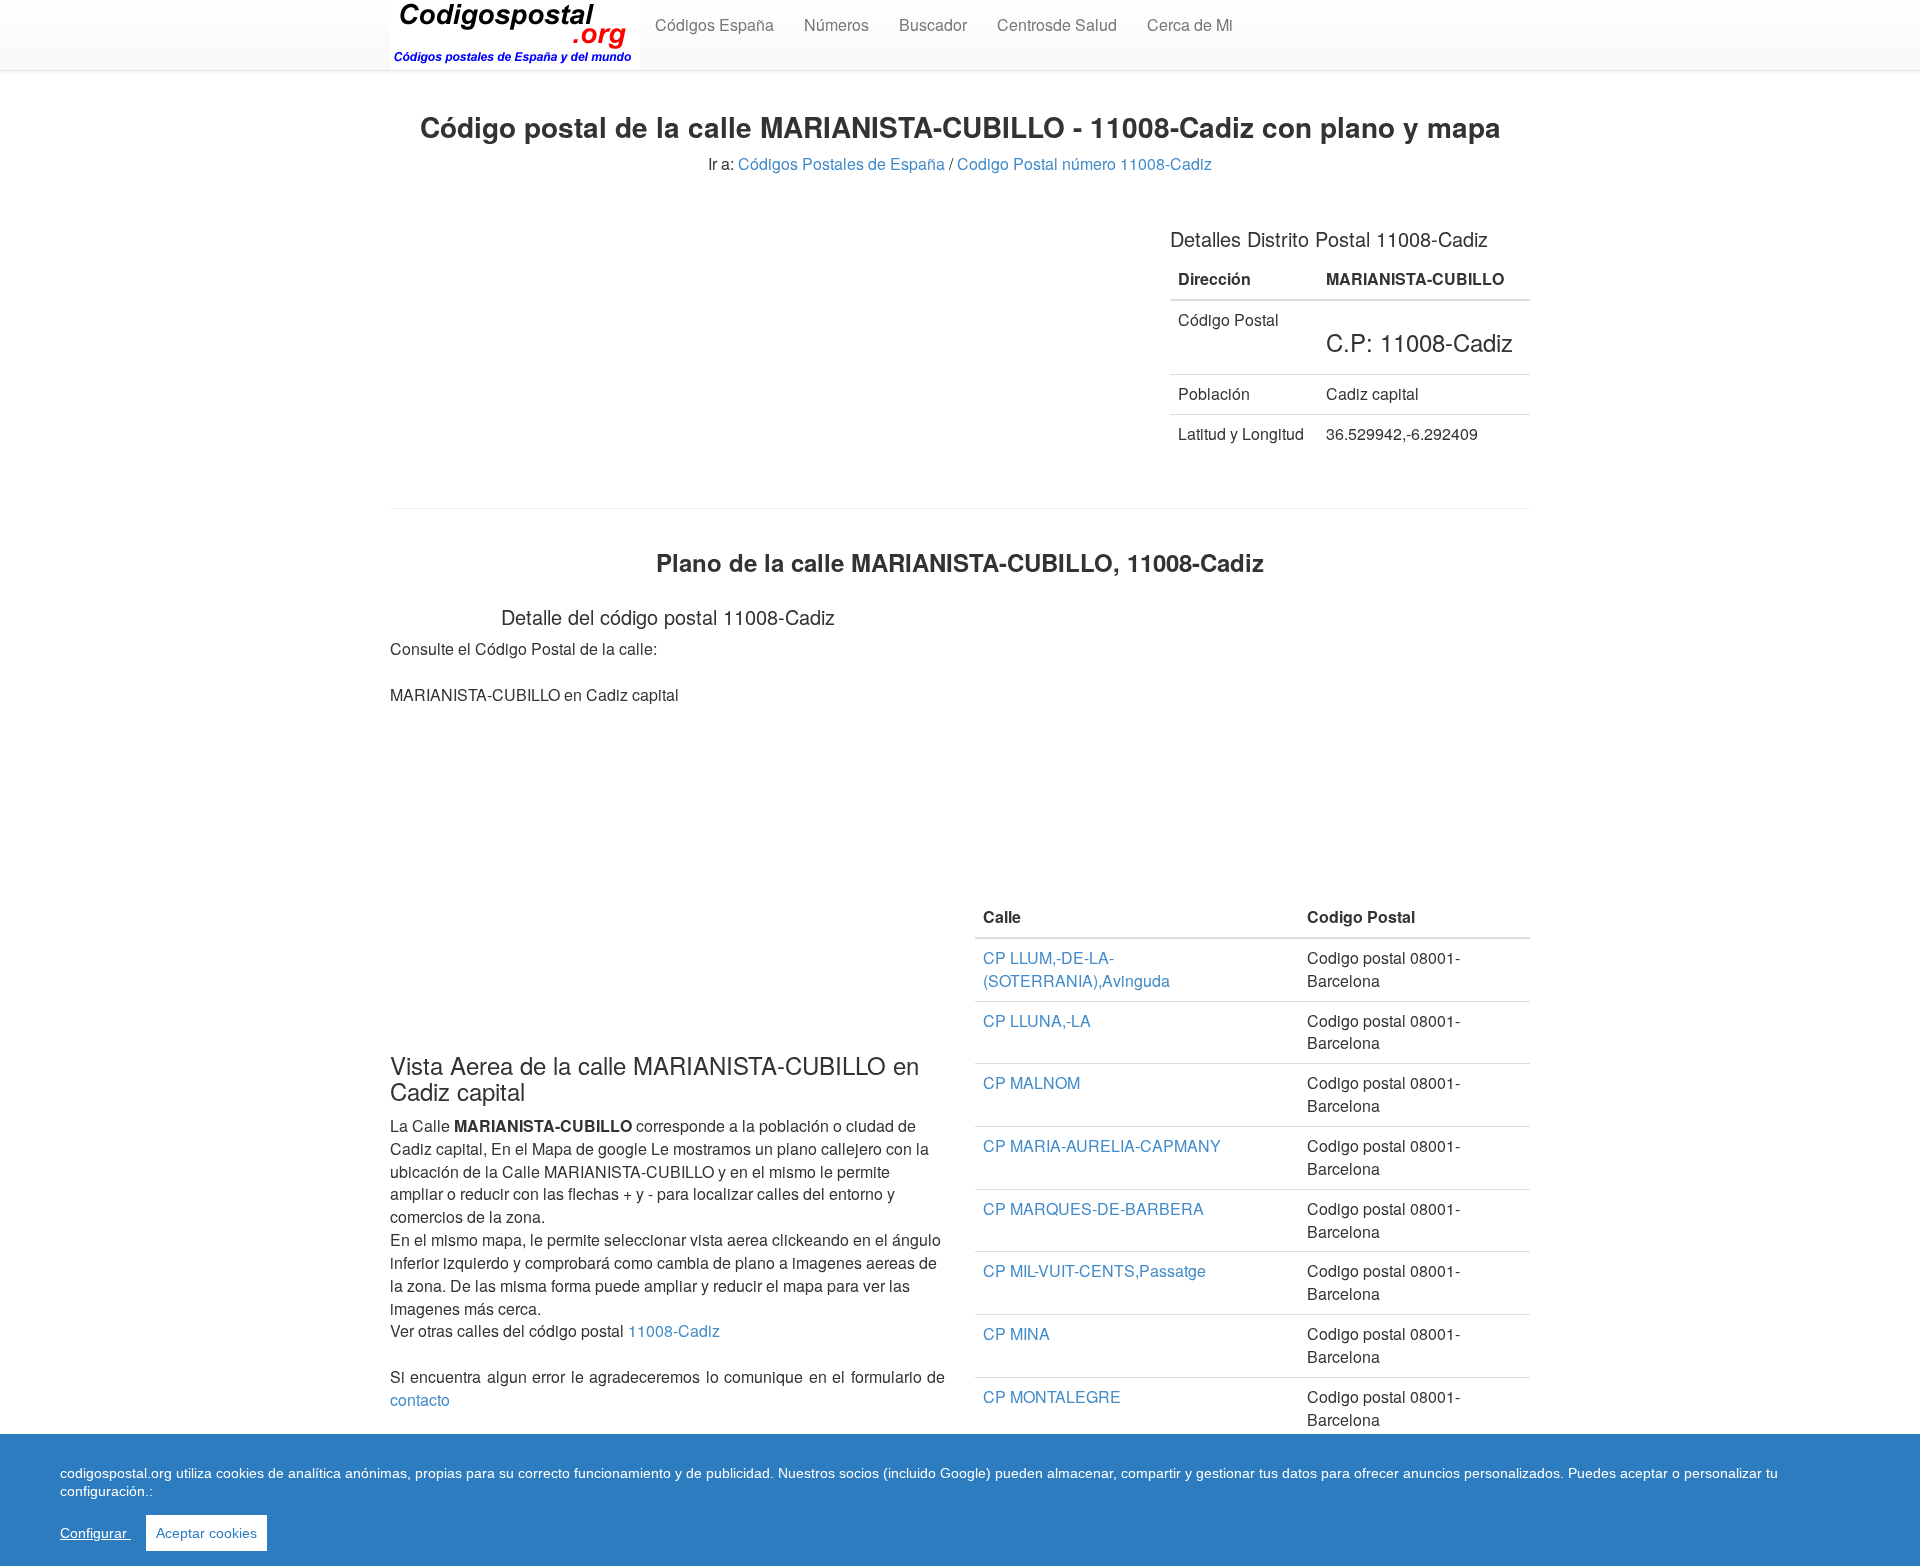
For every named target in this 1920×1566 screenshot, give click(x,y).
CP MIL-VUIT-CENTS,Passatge (1094, 1270)
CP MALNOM (1031, 1082)
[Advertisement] (765, 348)
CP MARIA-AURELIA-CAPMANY (1102, 1145)
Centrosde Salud (1057, 24)
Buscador (933, 24)
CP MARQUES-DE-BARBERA (1093, 1208)
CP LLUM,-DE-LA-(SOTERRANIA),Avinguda (1076, 969)
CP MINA (1016, 1333)
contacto (420, 1399)
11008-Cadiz (674, 1330)
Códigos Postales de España (841, 163)
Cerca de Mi (1190, 24)
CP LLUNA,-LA (1037, 1020)
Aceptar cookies (206, 1533)
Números (836, 24)
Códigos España (714, 24)
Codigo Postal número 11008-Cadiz (1084, 163)
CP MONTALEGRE (1052, 1396)
